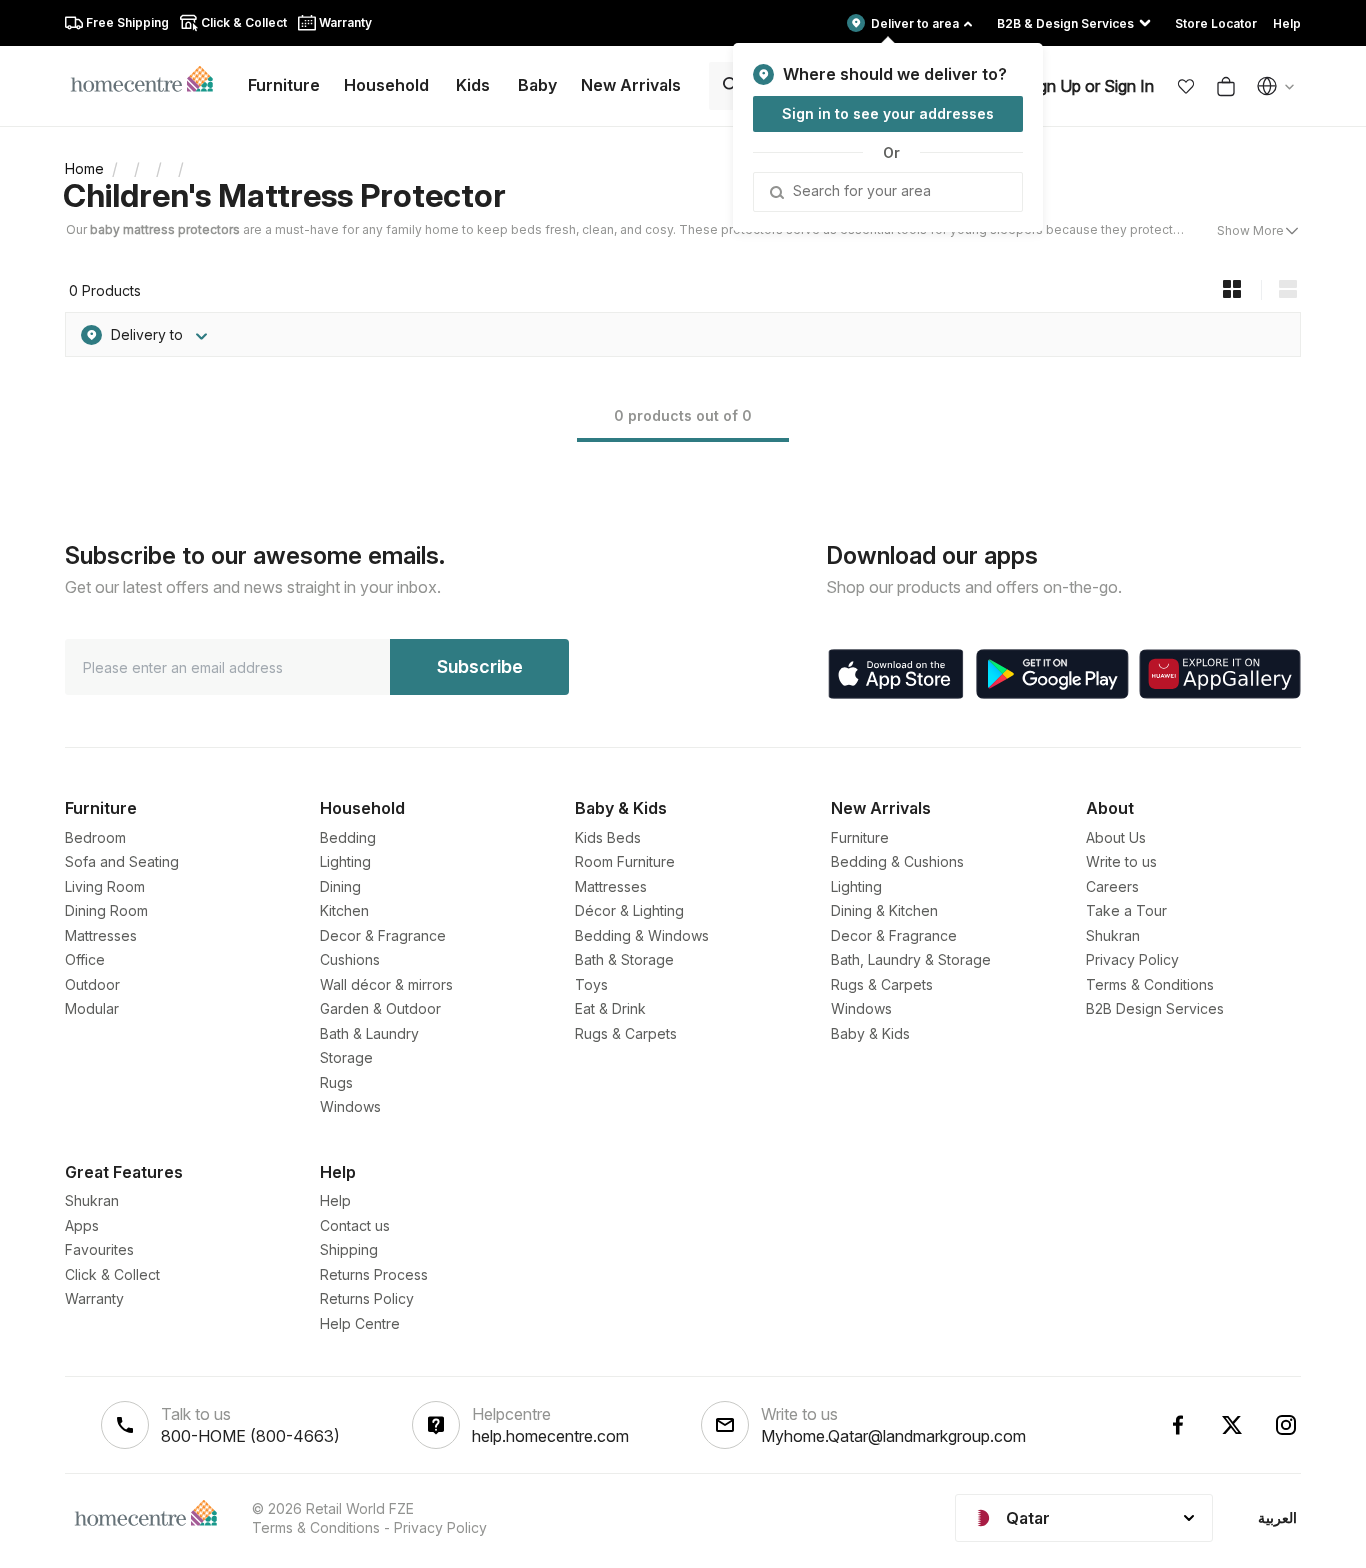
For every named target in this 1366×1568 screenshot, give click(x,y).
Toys (591, 984)
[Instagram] (1286, 1425)
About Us (1116, 837)
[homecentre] (150, 78)
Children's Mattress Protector (284, 195)
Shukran (1113, 935)
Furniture (860, 837)
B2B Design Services (1155, 1008)
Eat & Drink (610, 1008)
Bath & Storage (624, 959)
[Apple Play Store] (896, 674)
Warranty (94, 1298)
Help (335, 1200)
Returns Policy (367, 1298)
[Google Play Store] (1052, 674)
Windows (350, 1106)
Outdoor (92, 984)
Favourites (99, 1249)
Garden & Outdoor (380, 1008)
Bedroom (95, 837)
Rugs (336, 1082)
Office (85, 959)
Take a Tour (1126, 910)
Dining (340, 886)
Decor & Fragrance (383, 935)
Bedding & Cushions (897, 861)
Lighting (345, 861)
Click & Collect (112, 1274)
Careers (1112, 886)
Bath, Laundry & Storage (911, 959)
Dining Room (106, 910)
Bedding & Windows (642, 935)
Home (84, 168)
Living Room (105, 886)
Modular (92, 1008)
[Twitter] (1232, 1425)
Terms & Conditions (1150, 984)
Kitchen (344, 910)
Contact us (355, 1225)
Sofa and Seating (122, 861)
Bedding (348, 837)
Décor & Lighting (629, 910)
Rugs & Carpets (626, 1033)
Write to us (1121, 861)
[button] (1186, 86)
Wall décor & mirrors (386, 984)
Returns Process (374, 1274)
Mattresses (101, 935)
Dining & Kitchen (884, 910)
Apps (82, 1225)
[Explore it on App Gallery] (1220, 674)
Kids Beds (608, 837)
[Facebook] (1178, 1425)
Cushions (350, 959)
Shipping (349, 1249)
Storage (346, 1057)
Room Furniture (625, 861)
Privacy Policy (1132, 959)
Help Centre (360, 1323)
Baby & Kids (870, 1033)
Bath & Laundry (369, 1033)
